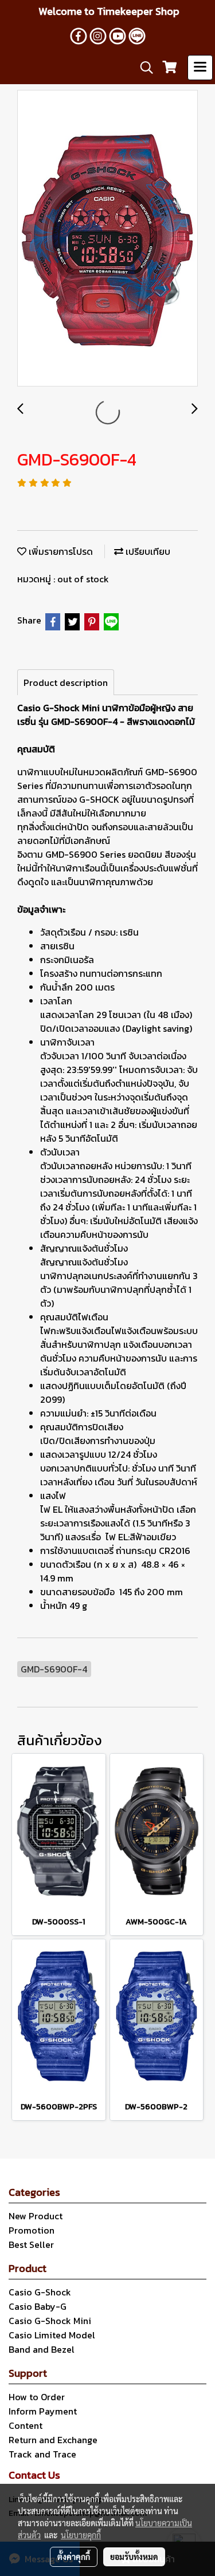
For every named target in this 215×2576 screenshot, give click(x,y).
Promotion (32, 2230)
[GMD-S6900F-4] (107, 239)
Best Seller (31, 2244)
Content (26, 2425)
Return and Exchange (53, 2440)
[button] (143, 68)
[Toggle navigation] (200, 68)
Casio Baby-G (38, 2306)
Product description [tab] (66, 683)
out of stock (83, 579)
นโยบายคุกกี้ (81, 2535)
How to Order (37, 2397)
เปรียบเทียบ (147, 551)
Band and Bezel (42, 2349)
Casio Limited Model (52, 2335)
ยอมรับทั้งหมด (134, 2557)
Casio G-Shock (40, 2292)
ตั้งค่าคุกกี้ (74, 2557)
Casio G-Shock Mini (50, 2321)
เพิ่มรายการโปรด (60, 551)
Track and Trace (42, 2454)
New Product (36, 2216)
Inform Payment (43, 2411)
